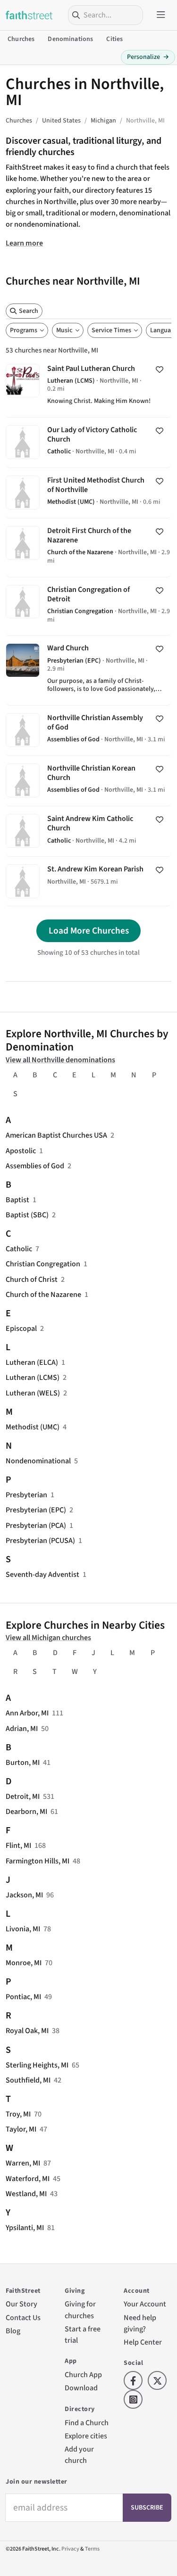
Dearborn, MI (26, 1811)
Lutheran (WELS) (33, 1393)
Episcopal (21, 1328)
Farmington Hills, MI (38, 1861)
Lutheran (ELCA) (32, 1362)
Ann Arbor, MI (27, 1713)
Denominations (70, 39)
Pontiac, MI (23, 1997)
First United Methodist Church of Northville (88, 493)
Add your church (79, 2455)
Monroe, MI (24, 1963)
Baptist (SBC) (27, 1215)
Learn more (24, 243)
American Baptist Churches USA (56, 1135)
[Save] (160, 369)
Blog (13, 2331)
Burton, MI (23, 1762)
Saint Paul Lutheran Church (88, 387)
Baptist (17, 1200)
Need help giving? (140, 2323)
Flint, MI (18, 1845)
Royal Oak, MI (27, 2030)
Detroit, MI (23, 1796)
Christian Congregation (43, 1264)
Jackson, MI (24, 1895)
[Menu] (161, 15)
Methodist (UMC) (33, 1427)
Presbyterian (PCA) (36, 1525)
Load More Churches (89, 931)
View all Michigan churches (48, 1637)
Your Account (145, 2304)
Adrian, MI (22, 1728)
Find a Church (87, 2423)
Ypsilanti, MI (25, 2227)
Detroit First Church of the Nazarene (88, 548)
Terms (92, 2549)
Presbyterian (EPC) (36, 1510)
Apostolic (21, 1151)
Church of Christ (32, 1279)
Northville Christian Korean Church (88, 781)
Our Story (21, 2304)
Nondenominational (38, 1461)
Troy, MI (18, 2114)
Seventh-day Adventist (42, 1574)
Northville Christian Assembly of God (88, 730)
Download (81, 2388)
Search (29, 311)
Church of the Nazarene (43, 1294)
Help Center (143, 2342)
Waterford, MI (28, 2178)
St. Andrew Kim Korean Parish (88, 881)
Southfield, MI (28, 2080)
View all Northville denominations (60, 1060)
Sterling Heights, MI (37, 2065)
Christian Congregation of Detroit (88, 607)
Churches (21, 39)
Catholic (19, 1249)
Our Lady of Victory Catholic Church (88, 443)
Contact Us (23, 2318)
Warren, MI (23, 2163)
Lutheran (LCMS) (33, 1377)
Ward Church (88, 670)
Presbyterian (26, 1495)
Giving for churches (80, 2309)
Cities (114, 39)
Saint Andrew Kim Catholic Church (88, 831)
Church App (83, 2375)
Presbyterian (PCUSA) (40, 1540)
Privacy (70, 2549)
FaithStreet (29, 15)
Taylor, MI (21, 2129)
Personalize (148, 57)
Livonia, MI (23, 1929)
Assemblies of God (35, 1166)
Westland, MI (26, 2194)
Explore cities (86, 2436)
